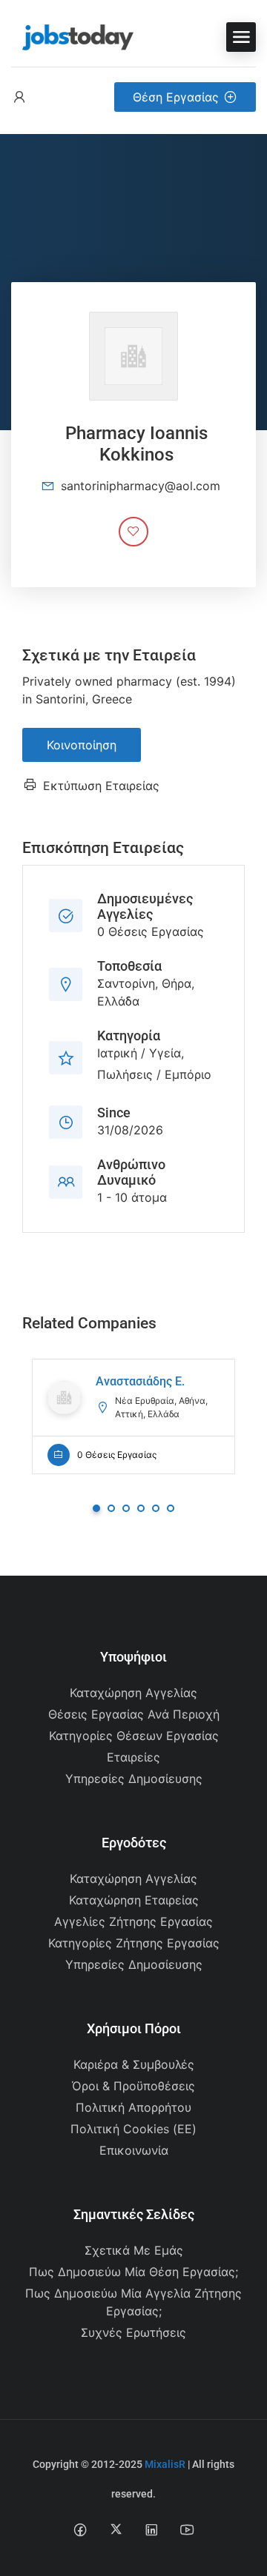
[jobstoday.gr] (72, 36)
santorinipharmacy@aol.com (141, 486)
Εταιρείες (133, 1757)
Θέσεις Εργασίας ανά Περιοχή (134, 1714)
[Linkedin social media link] (152, 2529)
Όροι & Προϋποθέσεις (133, 2086)
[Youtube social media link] (187, 2529)
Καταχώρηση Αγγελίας (133, 1693)
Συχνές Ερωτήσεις (133, 2332)
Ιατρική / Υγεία (139, 1053)
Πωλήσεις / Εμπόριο (154, 1074)
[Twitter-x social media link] (116, 2529)
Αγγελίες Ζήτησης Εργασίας (133, 1921)
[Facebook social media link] (80, 2529)
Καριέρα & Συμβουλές (134, 2064)
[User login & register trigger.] (19, 97)
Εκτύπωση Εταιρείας (101, 786)
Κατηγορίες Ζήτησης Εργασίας (134, 1943)
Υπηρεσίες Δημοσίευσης (134, 1779)
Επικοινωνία (134, 2150)
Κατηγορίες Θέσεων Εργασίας (134, 1736)
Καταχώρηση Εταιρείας (134, 1900)
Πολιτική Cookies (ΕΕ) (133, 2129)
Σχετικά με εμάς (134, 2250)
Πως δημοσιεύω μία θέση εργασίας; (133, 2272)
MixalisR (165, 2464)
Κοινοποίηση (82, 745)
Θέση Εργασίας (176, 97)
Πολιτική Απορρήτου (133, 2107)
